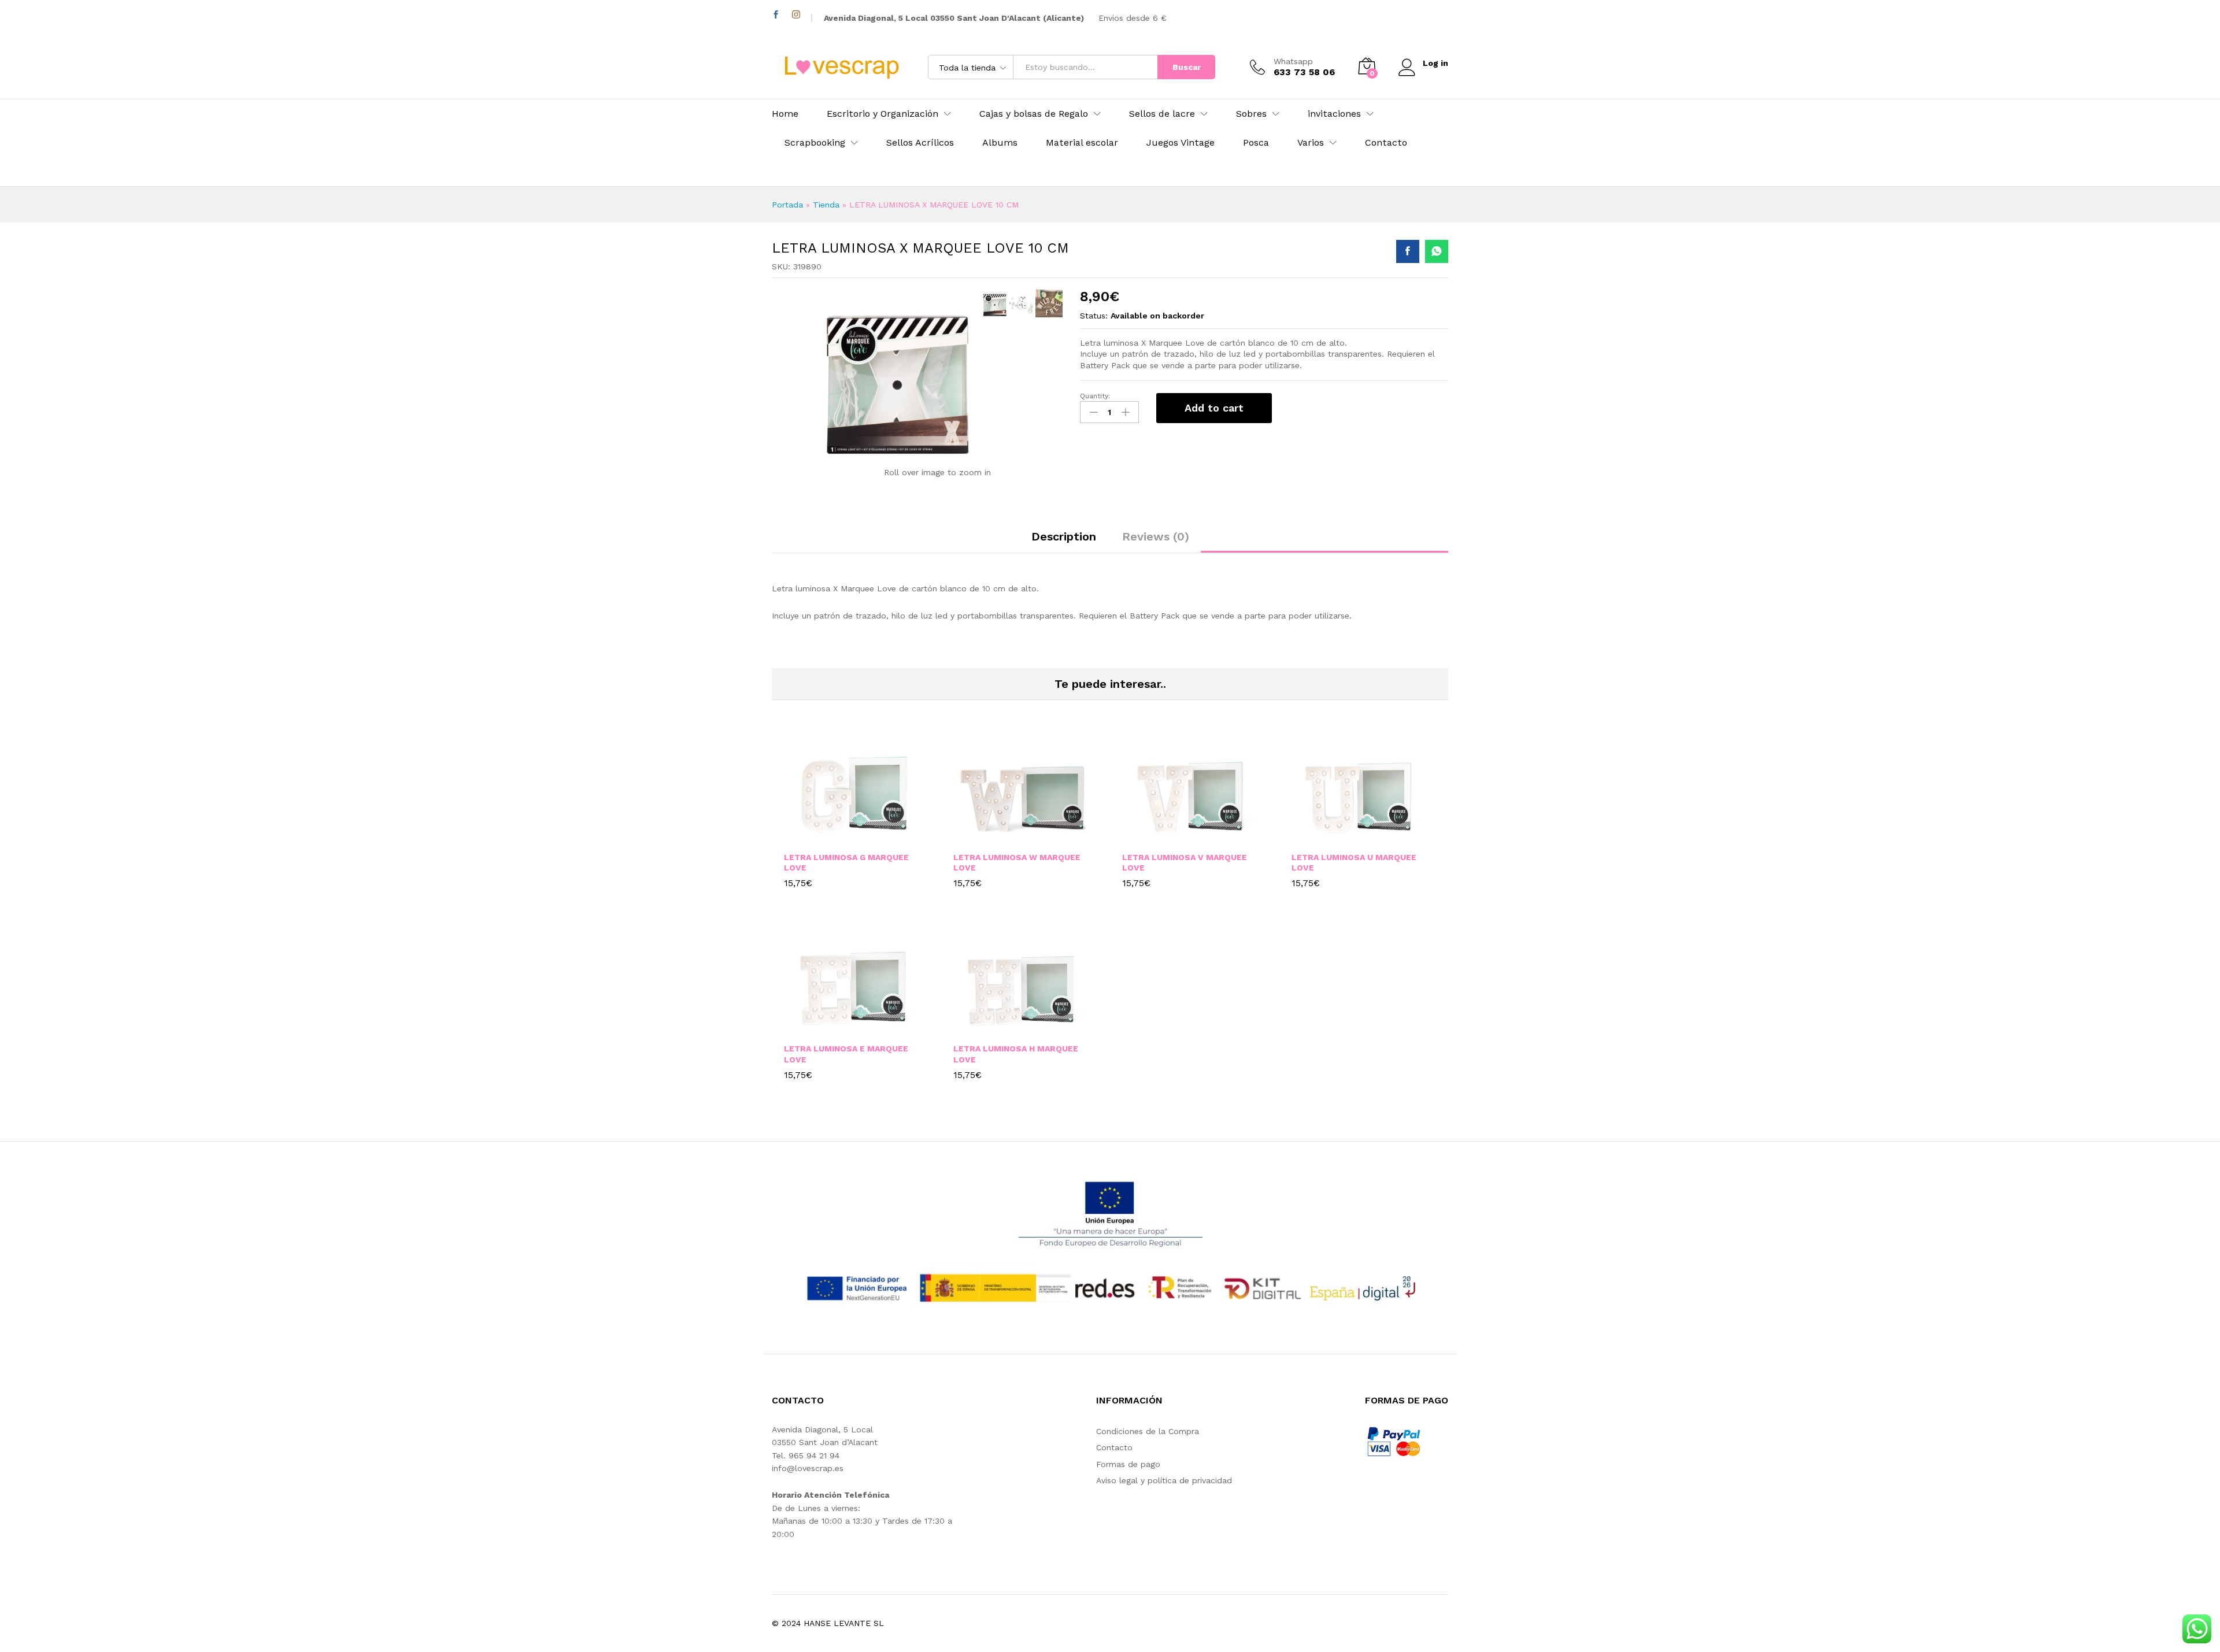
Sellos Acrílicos (920, 143)
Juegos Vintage (1181, 143)
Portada (787, 205)
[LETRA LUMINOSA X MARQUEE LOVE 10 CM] (1408, 251)
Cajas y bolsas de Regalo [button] (1034, 114)
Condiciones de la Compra (1148, 1431)
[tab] (1064, 542)
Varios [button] (1311, 143)
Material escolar (1082, 143)
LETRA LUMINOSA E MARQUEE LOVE (846, 1054)
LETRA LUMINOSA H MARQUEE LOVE (1016, 1054)
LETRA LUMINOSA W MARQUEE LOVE (1017, 862)
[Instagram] (796, 15)
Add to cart (1214, 408)
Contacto (1386, 143)
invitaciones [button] (1334, 114)
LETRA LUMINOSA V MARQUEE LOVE (1185, 862)
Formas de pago (1128, 1464)
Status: (1094, 316)
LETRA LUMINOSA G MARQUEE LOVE (846, 862)
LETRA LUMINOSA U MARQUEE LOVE (1354, 862)
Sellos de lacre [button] (1162, 114)
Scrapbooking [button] (815, 143)
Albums (1000, 143)
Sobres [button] (1251, 114)
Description (1064, 536)
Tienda (826, 205)
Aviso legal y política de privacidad (1164, 1480)
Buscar (1187, 67)
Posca (1256, 143)
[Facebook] (776, 15)
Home (785, 114)
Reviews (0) (1156, 536)
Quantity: (1095, 396)
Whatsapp (1293, 61)
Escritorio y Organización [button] (883, 114)
